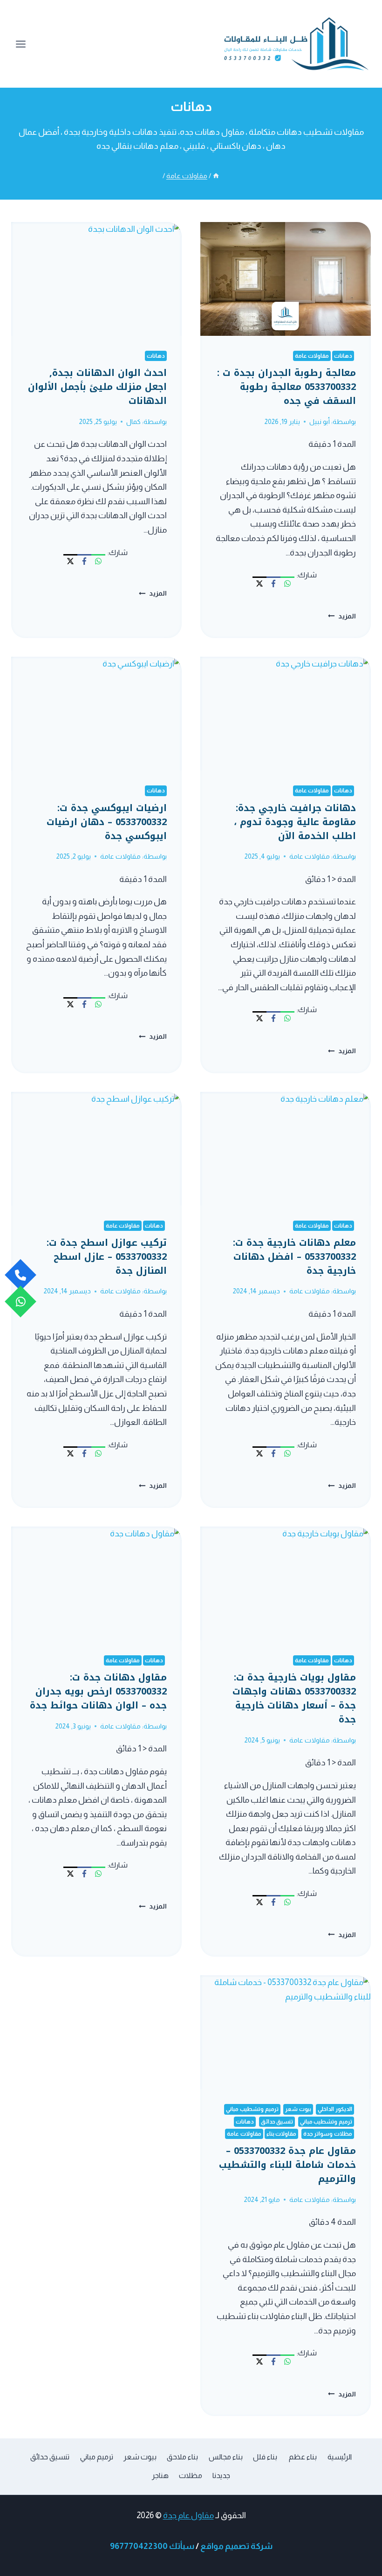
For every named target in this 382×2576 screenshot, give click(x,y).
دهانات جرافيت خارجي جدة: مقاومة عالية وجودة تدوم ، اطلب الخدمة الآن (295, 822)
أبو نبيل (320, 422)
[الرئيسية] (216, 176)
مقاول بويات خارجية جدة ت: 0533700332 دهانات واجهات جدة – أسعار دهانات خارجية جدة (294, 1698)
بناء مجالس (226, 2457)
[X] (259, 583)
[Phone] (20, 1275)
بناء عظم (302, 2457)
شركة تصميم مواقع (236, 2546)
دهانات (343, 356)
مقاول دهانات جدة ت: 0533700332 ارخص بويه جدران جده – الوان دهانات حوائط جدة (98, 1691)
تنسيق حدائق (277, 2122)
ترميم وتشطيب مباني (252, 2109)
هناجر (160, 2475)
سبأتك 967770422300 (152, 2546)
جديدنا (221, 2475)
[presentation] (286, 279)
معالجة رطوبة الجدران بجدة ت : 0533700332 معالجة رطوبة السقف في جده (286, 387)
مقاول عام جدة (188, 2515)
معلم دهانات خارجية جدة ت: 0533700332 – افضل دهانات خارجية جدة (294, 1257)
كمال (133, 422)
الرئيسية (340, 2457)
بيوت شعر (298, 2109)
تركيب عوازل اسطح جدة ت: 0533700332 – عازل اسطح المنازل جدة (107, 1257)
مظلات (191, 2475)
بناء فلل (265, 2457)
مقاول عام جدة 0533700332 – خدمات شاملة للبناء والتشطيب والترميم (287, 2165)
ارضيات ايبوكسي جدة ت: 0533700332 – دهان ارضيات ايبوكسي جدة (107, 822)
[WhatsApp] (287, 583)
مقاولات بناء (282, 2134)
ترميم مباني (97, 2457)
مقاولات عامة (312, 356)
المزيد (342, 616)
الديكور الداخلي (335, 2109)
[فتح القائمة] (21, 44)
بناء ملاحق (182, 2457)
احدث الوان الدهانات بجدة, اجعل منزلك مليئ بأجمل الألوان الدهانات (97, 387)
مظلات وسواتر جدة (328, 2134)
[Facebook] (273, 583)
